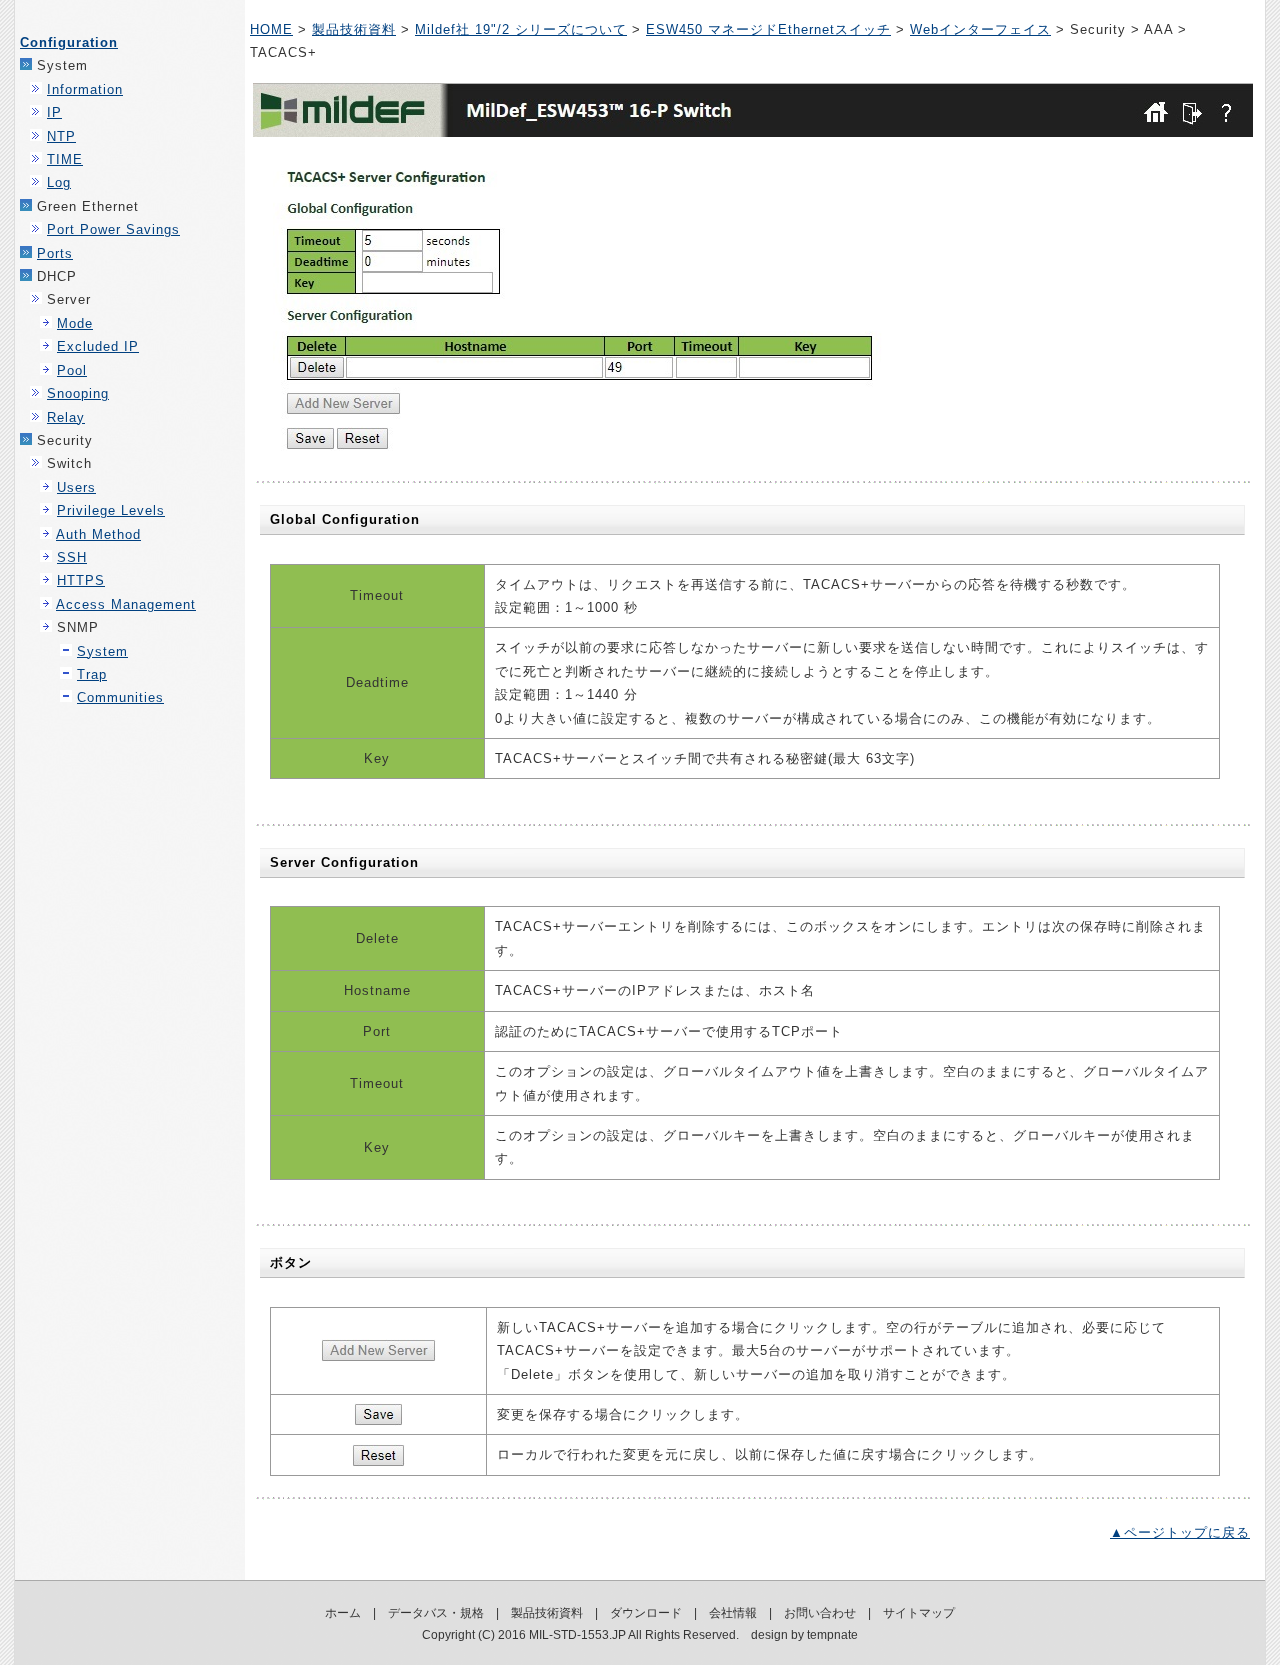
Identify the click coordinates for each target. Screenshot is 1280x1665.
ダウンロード (646, 1613)
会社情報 (733, 1613)
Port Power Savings (113, 229)
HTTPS (81, 580)
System (102, 651)
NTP (61, 136)
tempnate (832, 1635)
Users (76, 487)
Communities (120, 697)
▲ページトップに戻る (1180, 1532)
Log (59, 182)
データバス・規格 (436, 1613)
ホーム (343, 1613)
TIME (65, 159)
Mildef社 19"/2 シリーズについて (521, 29)
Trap (92, 674)
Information (85, 89)
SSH (72, 557)
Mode (75, 323)
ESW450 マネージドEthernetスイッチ (768, 29)
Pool (72, 370)
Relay (66, 417)
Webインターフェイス (980, 29)
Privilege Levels (111, 510)
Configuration (69, 42)
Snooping (78, 393)
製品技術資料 (354, 29)
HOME (271, 29)
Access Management (126, 604)
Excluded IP (98, 346)
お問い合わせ (820, 1613)
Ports (55, 253)
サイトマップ (919, 1613)
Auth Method (98, 534)
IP (54, 112)
